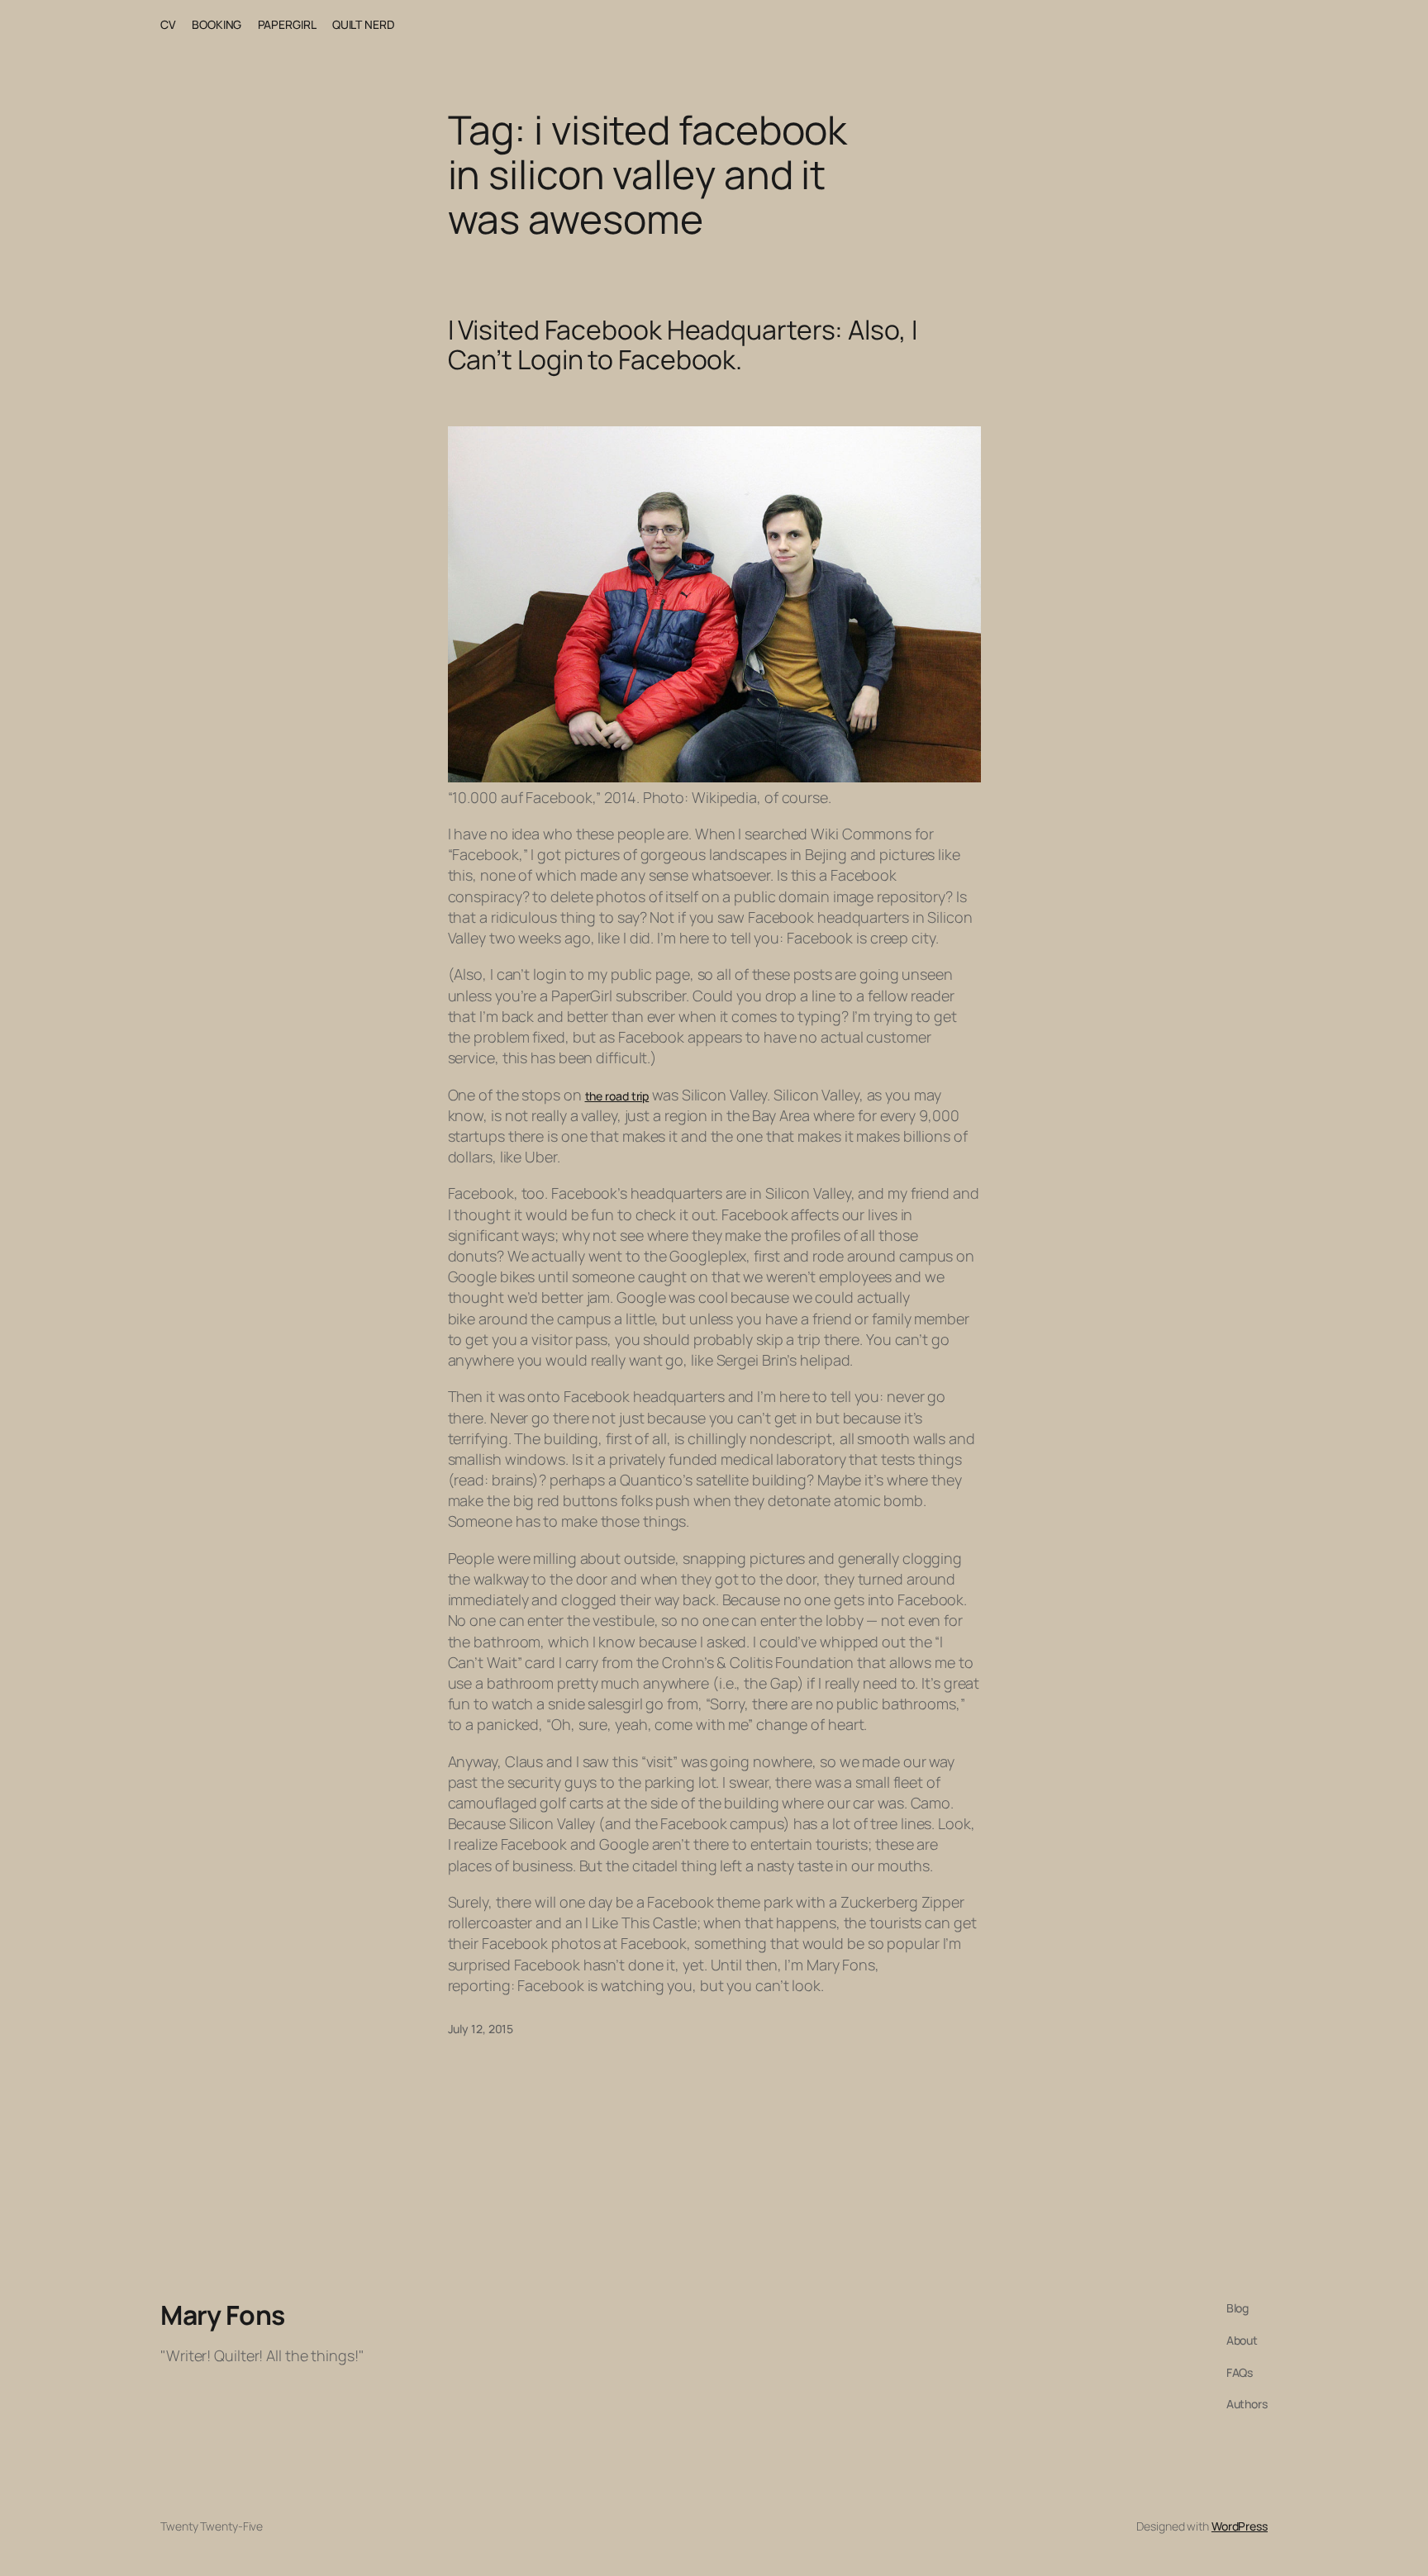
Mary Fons (223, 2315)
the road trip (617, 1096)
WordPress (1240, 2526)
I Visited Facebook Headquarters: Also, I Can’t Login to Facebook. (683, 345)
